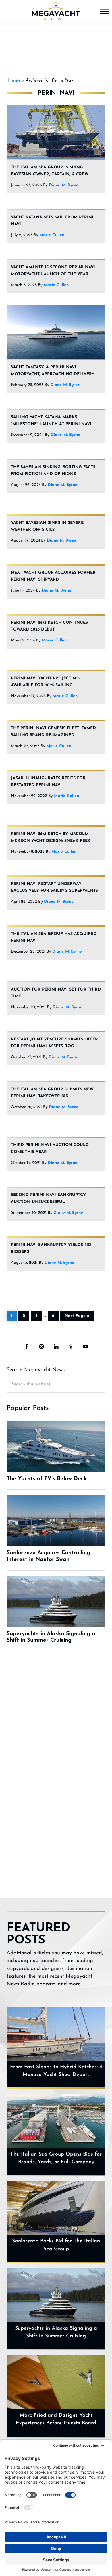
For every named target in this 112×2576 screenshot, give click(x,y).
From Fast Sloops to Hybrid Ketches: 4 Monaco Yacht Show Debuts (56, 2071)
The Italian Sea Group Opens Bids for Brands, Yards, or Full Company (56, 2158)
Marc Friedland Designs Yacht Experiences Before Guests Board (56, 2419)
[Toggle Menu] (105, 11)
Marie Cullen (52, 235)
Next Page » (77, 1315)
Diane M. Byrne (64, 185)
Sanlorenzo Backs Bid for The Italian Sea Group (56, 2245)
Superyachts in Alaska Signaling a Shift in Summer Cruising (56, 2332)
